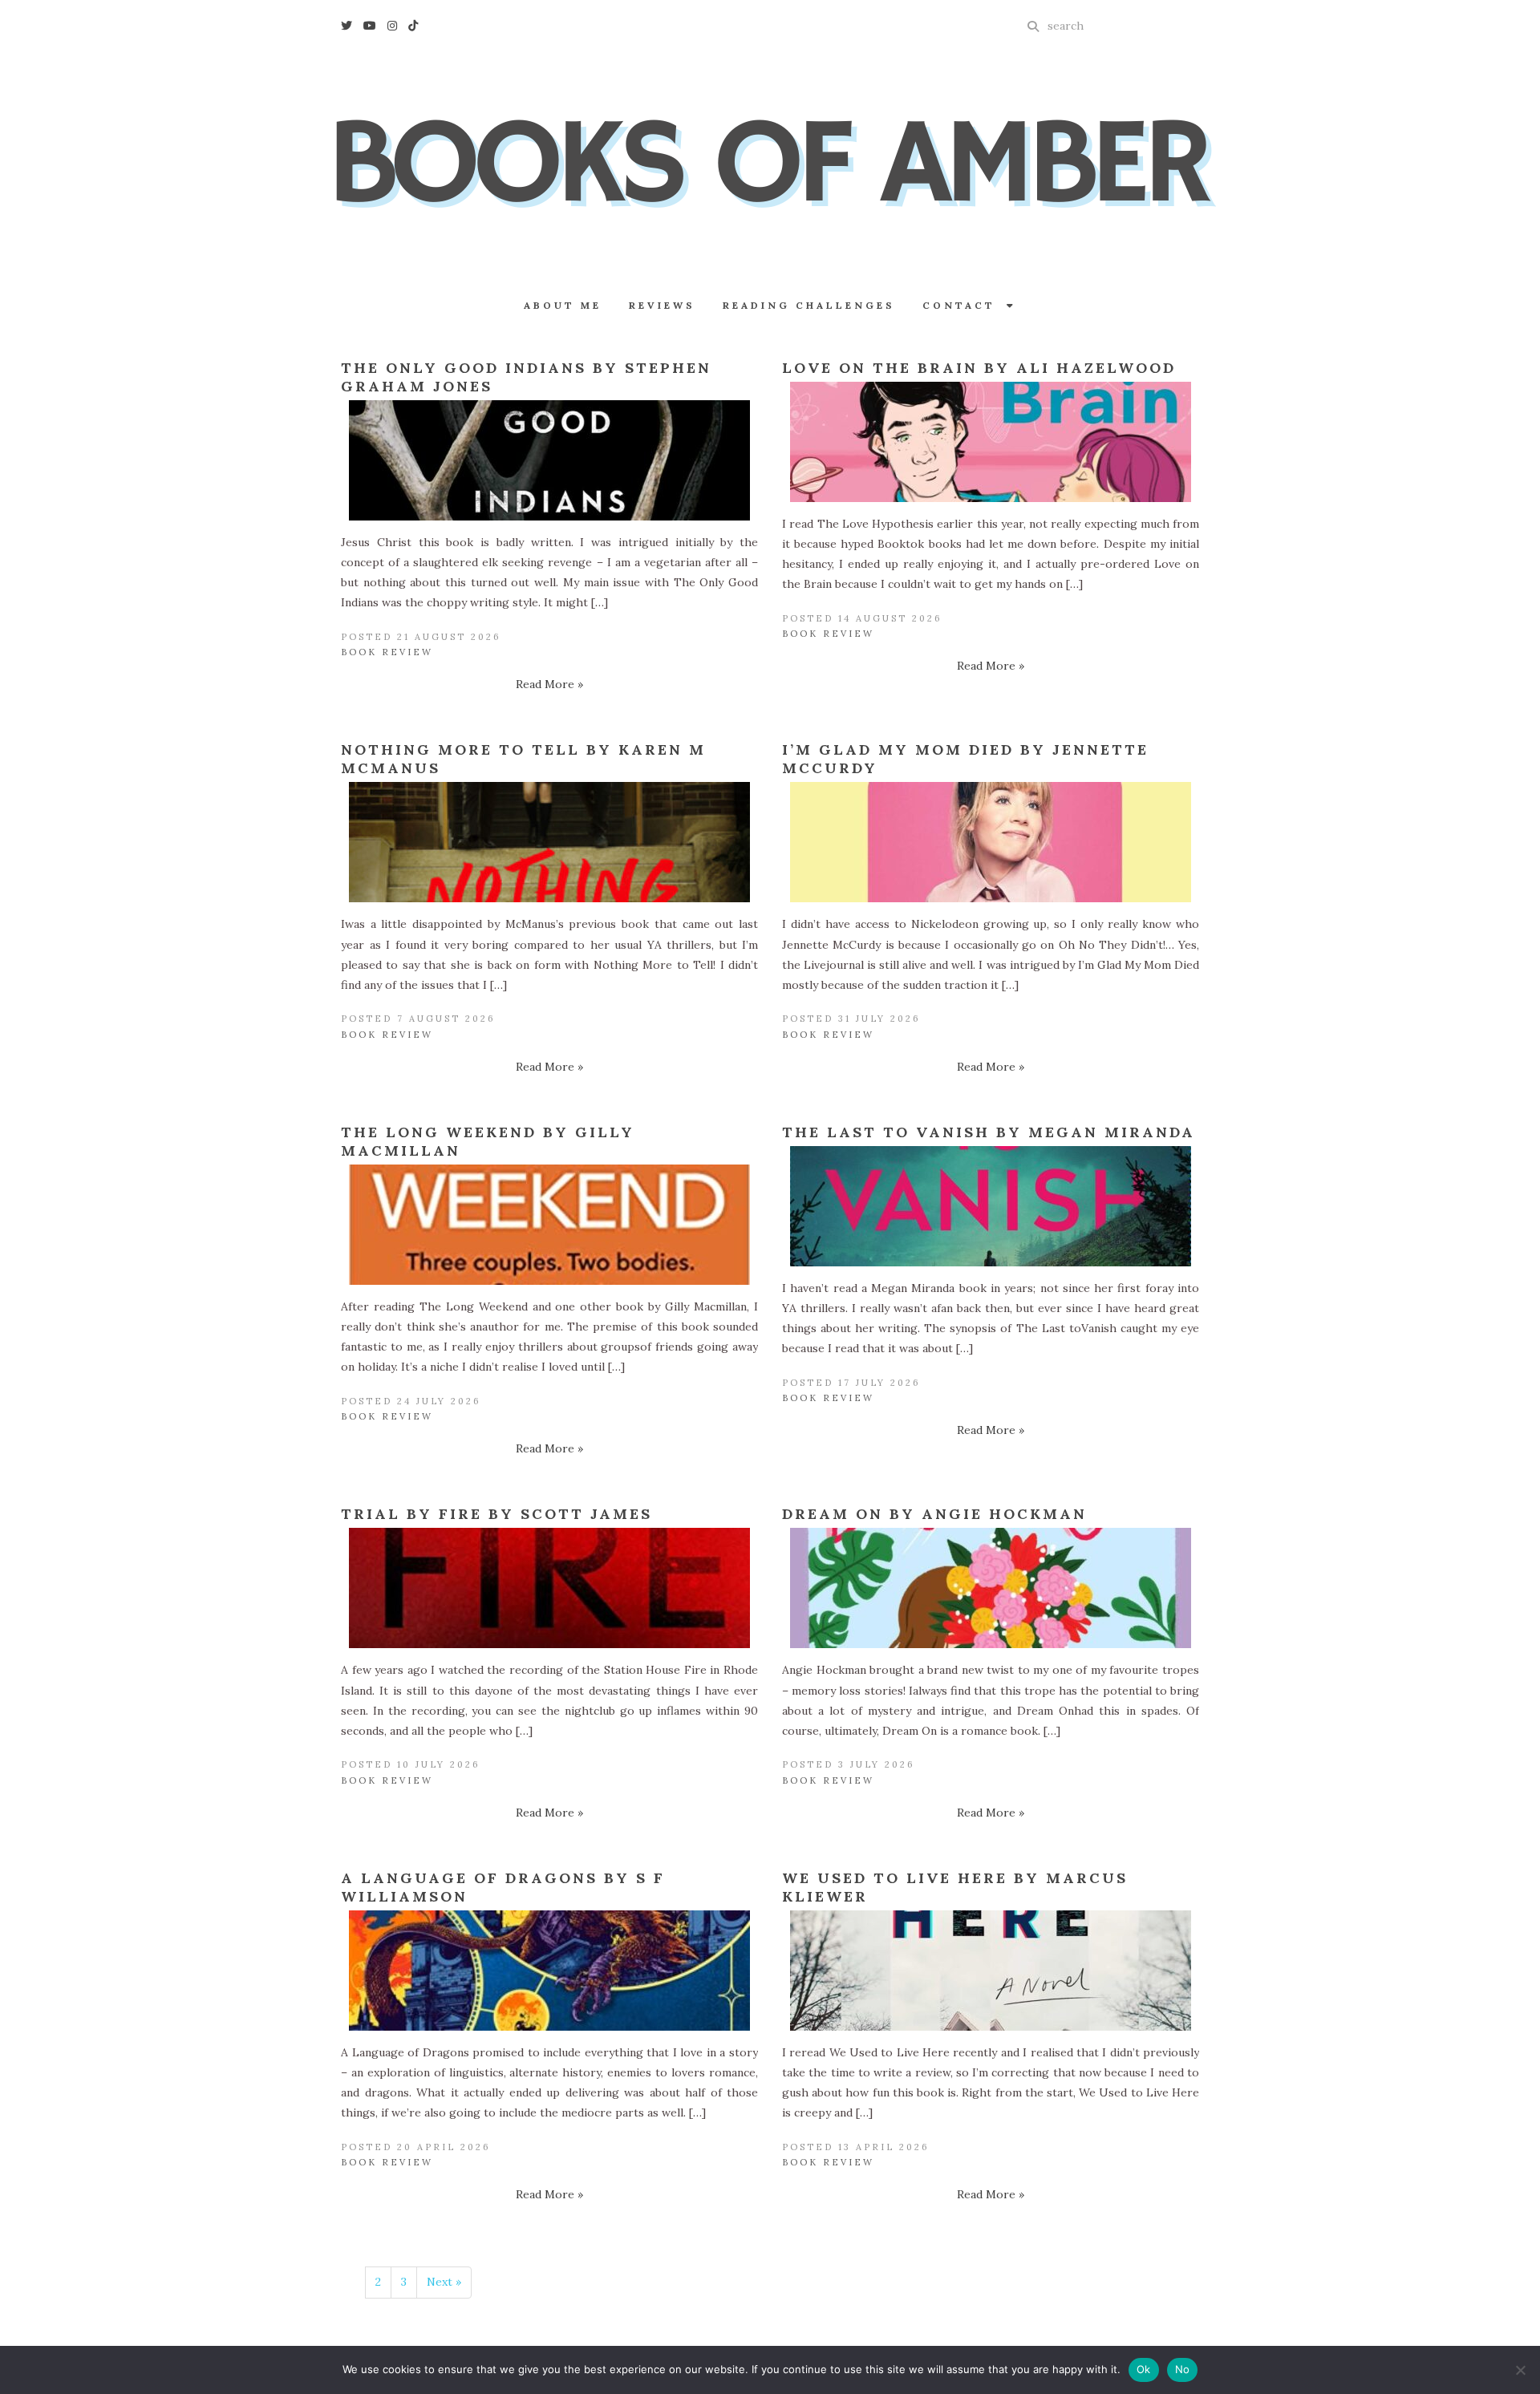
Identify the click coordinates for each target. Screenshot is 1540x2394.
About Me (563, 305)
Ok (1144, 2369)
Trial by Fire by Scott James (496, 1514)
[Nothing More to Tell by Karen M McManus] (549, 842)
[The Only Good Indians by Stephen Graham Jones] (549, 460)
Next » (444, 2282)
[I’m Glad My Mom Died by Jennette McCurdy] (991, 842)
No (1183, 2369)
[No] (1520, 2370)
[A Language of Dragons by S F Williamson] (549, 1971)
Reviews (662, 305)
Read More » (549, 684)
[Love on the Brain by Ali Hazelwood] (991, 442)
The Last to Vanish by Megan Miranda (989, 1132)
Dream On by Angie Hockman (934, 1514)
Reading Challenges (809, 305)
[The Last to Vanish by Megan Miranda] (991, 1206)
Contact (965, 305)
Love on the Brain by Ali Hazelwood (979, 368)
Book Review (387, 652)
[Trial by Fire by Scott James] (549, 1588)
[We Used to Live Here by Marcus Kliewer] (991, 1971)
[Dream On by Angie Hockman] (991, 1588)
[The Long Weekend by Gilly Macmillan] (549, 1225)
